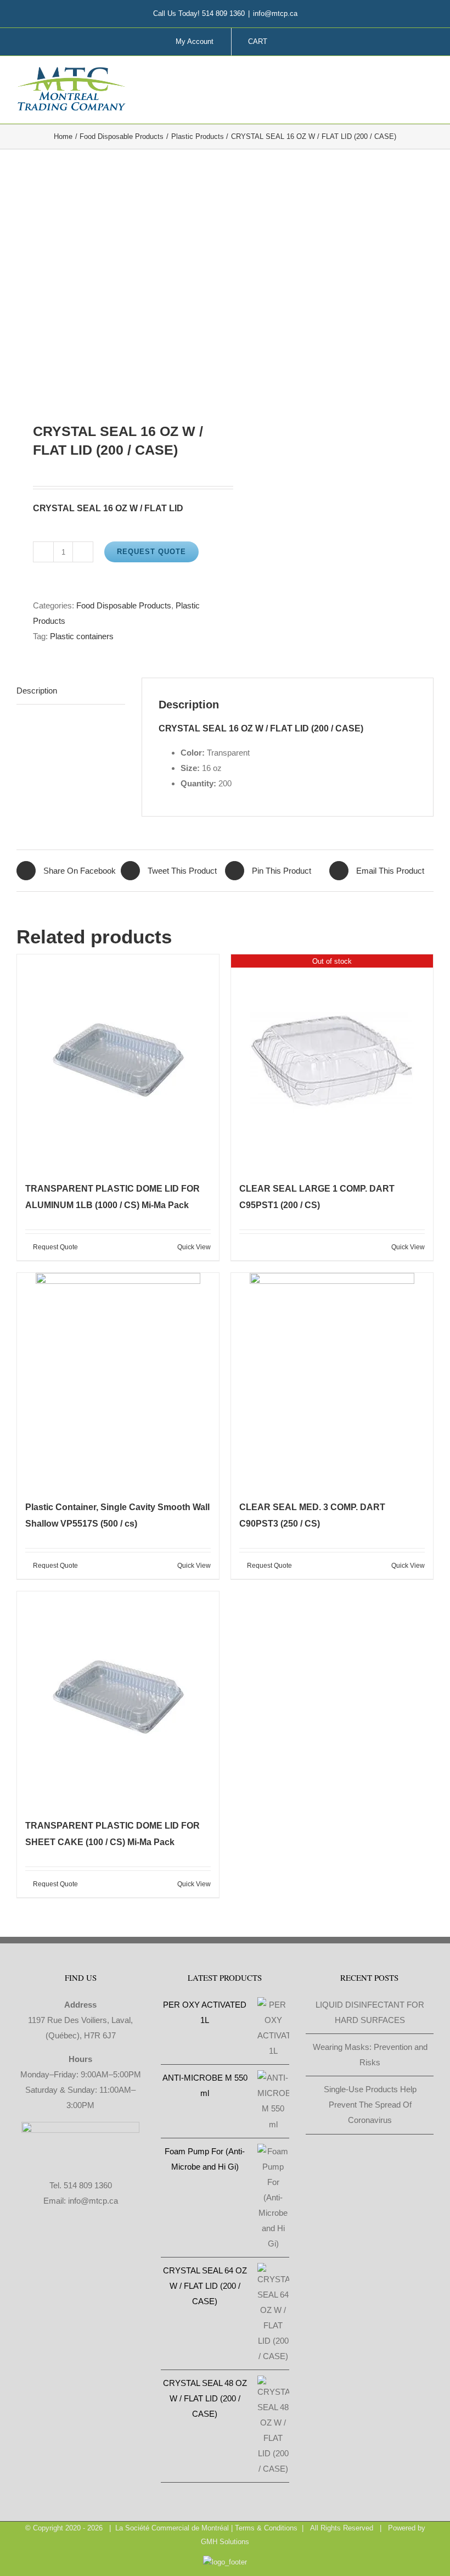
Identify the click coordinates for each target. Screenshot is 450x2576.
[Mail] (117, 2244)
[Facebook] (29, 2244)
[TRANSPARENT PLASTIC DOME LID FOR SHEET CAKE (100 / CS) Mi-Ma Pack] (118, 1699)
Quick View (194, 1247)
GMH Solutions (225, 2542)
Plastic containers (82, 636)
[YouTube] (103, 2244)
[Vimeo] (88, 2244)
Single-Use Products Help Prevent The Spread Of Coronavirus (370, 2105)
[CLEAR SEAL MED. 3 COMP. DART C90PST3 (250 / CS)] (332, 1381)
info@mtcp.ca (275, 13)
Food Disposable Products (124, 605)
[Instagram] (58, 2244)
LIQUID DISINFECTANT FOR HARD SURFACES (370, 2012)
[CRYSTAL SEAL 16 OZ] (117, 286)
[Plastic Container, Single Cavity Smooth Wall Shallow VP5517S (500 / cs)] (118, 1381)
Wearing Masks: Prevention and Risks (370, 2055)
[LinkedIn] (73, 2244)
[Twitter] (43, 2244)
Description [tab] (37, 691)
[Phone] (132, 2244)
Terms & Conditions (266, 2528)
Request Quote (151, 552)
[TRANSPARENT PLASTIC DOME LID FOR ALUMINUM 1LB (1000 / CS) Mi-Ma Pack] (118, 1062)
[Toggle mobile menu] (429, 78)
